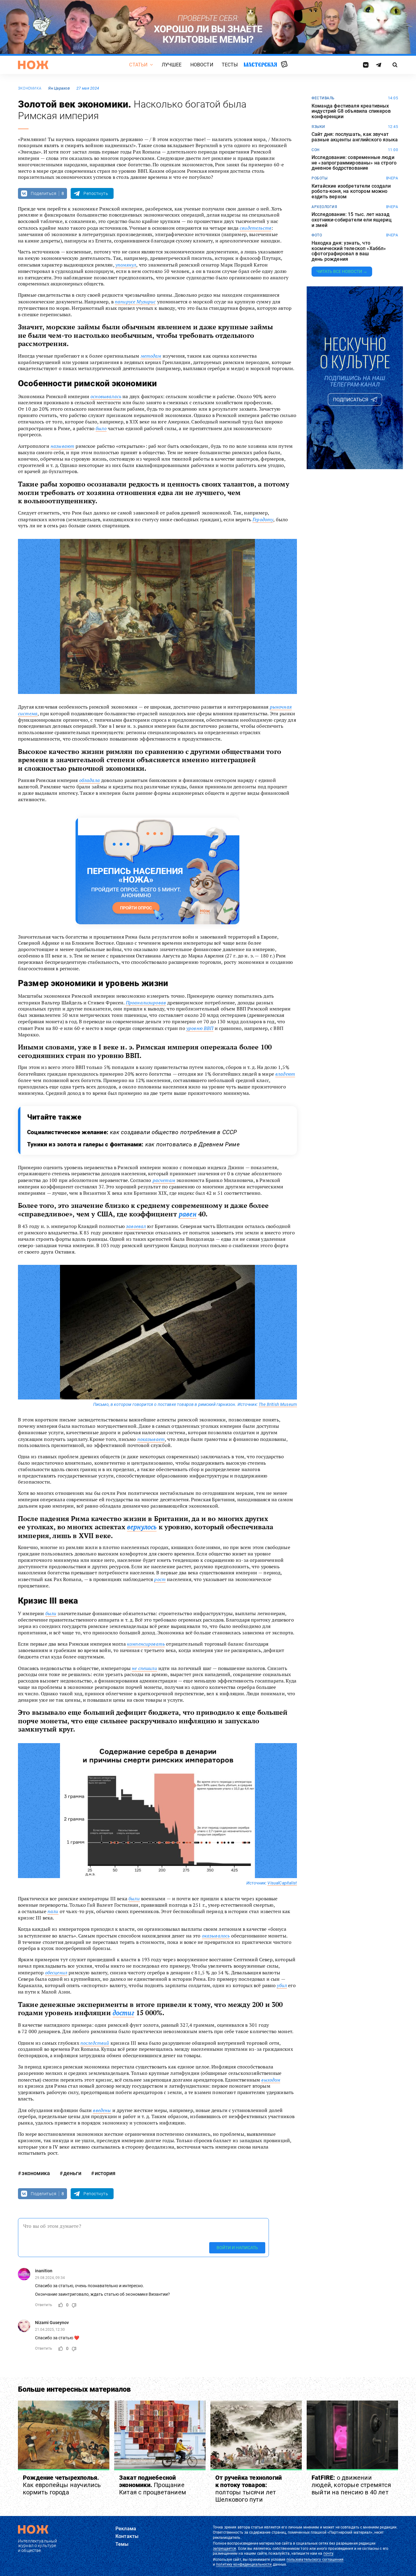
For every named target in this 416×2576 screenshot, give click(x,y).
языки (318, 127)
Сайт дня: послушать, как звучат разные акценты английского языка (355, 137)
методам (151, 356)
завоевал (136, 1226)
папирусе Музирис (135, 302)
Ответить (44, 2305)
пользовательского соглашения (315, 2560)
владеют (285, 1074)
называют (62, 446)
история (105, 2173)
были (51, 1613)
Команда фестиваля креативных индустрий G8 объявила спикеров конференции (351, 111)
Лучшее (172, 65)
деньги (72, 2173)
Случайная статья (284, 65)
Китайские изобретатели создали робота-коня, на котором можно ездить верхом (351, 191)
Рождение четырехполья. (62, 2485)
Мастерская (260, 64)
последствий (95, 2043)
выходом (271, 2080)
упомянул (126, 265)
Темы (122, 2544)
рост (160, 1579)
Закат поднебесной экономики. (153, 2485)
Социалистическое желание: (132, 1132)
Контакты (127, 2536)
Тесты (230, 65)
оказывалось (216, 1936)
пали (53, 1911)
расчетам (164, 1180)
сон (316, 150)
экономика (30, 88)
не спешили (145, 1668)
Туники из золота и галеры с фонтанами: (133, 1144)
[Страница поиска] (395, 65)
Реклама (126, 2529)
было (101, 428)
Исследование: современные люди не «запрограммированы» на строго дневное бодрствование (354, 163)
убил (282, 1985)
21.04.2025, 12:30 (50, 2330)
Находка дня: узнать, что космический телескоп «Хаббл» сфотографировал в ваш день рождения (349, 251)
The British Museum (278, 1404)
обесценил (56, 1973)
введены (102, 2110)
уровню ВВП (200, 1028)
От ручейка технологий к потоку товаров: (249, 2489)
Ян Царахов (59, 88)
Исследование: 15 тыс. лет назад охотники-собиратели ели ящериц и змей (352, 220)
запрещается (224, 2549)
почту (328, 2553)
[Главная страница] (33, 65)
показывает (151, 1439)
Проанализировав (146, 1003)
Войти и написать (237, 2248)
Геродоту (263, 519)
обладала (90, 780)
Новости (202, 65)
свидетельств (256, 228)
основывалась (106, 396)
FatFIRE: (351, 2485)
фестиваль (323, 98)
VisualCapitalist (282, 1883)
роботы (319, 178)
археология (324, 207)
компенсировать (146, 1644)
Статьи (138, 65)
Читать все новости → (342, 271)
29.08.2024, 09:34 (50, 2277)
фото (317, 235)
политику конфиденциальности (244, 2564)
